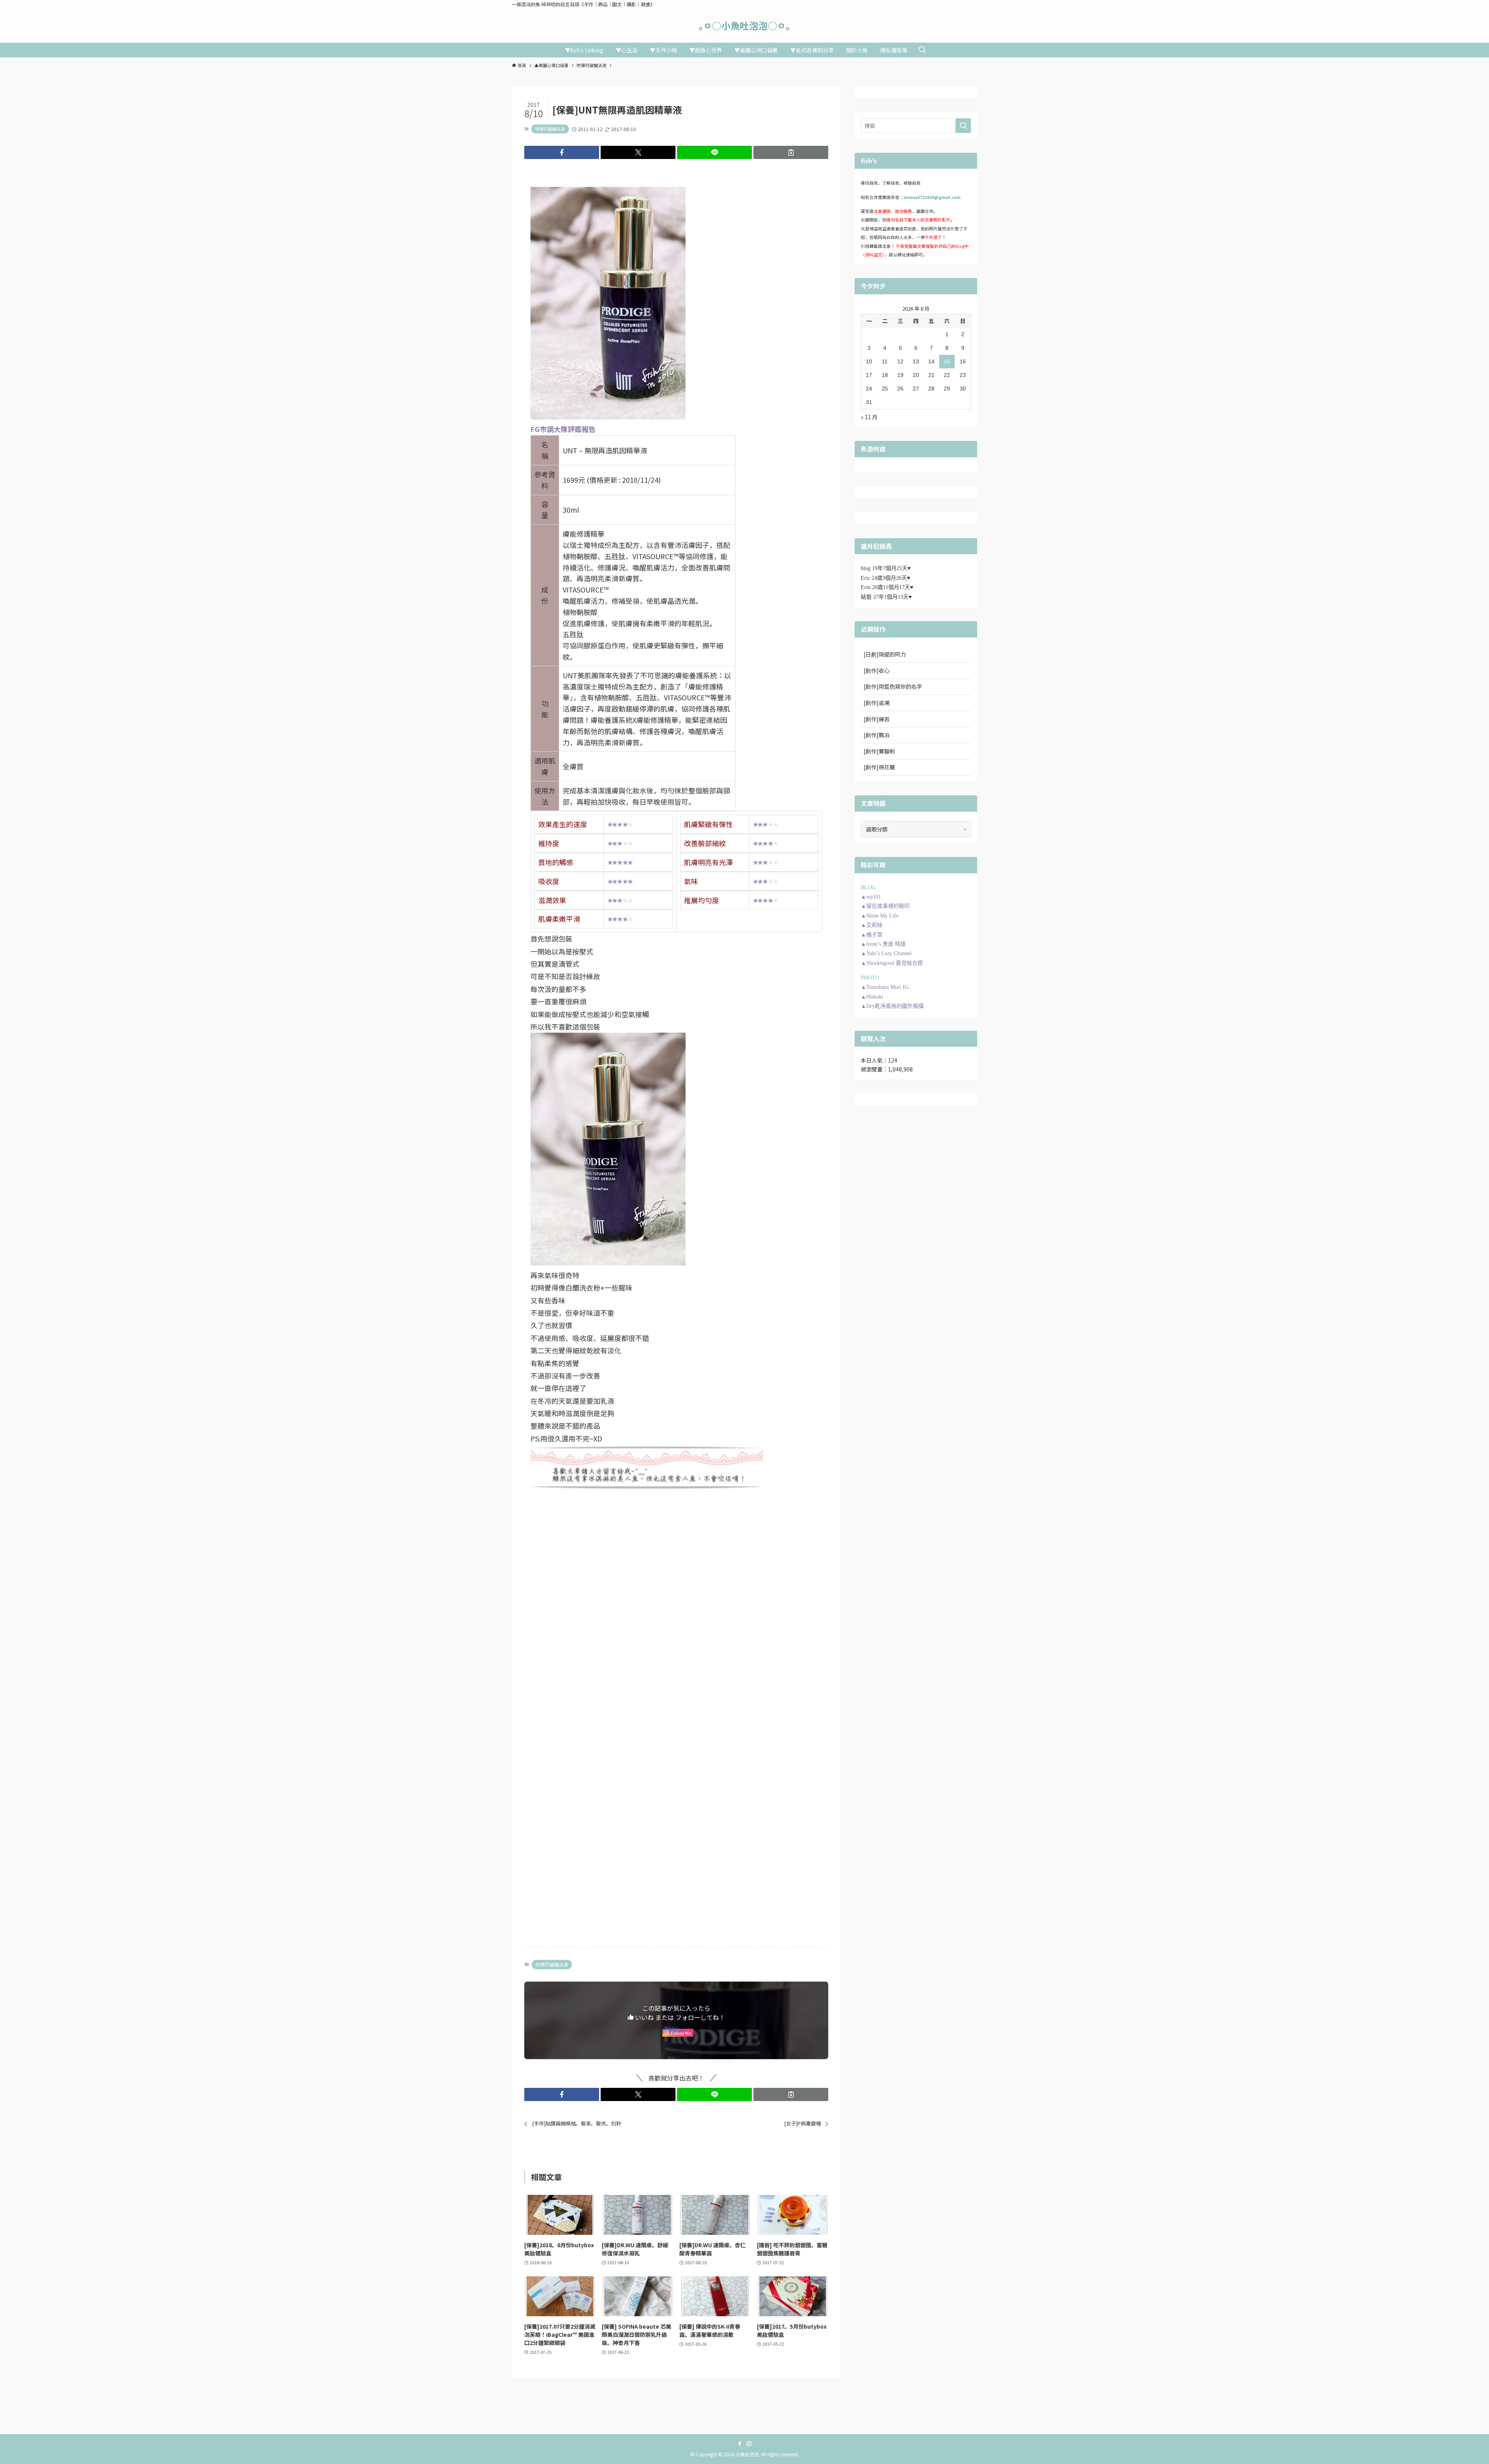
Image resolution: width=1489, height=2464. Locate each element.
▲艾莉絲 (872, 925)
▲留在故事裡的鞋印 (885, 906)
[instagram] (749, 2444)
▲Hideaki (872, 997)
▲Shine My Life (880, 916)
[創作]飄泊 (877, 735)
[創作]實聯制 (879, 751)
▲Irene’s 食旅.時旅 (883, 944)
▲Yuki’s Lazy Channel (886, 953)
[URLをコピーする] (791, 152)
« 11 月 (869, 417)
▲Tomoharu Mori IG (885, 987)
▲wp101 (871, 897)
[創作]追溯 (877, 703)
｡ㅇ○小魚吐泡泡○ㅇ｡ (744, 26)
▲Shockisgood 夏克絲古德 (892, 963)
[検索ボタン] (922, 50)
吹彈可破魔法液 (550, 129)
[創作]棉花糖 (879, 767)
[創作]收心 (877, 670)
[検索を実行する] (963, 126)
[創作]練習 (877, 719)
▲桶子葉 (872, 935)
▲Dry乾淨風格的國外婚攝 (892, 1006)
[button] (562, 152)
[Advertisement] (676, 1556)
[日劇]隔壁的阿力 (885, 654)
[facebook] (740, 2444)
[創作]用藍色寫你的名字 (893, 686)
